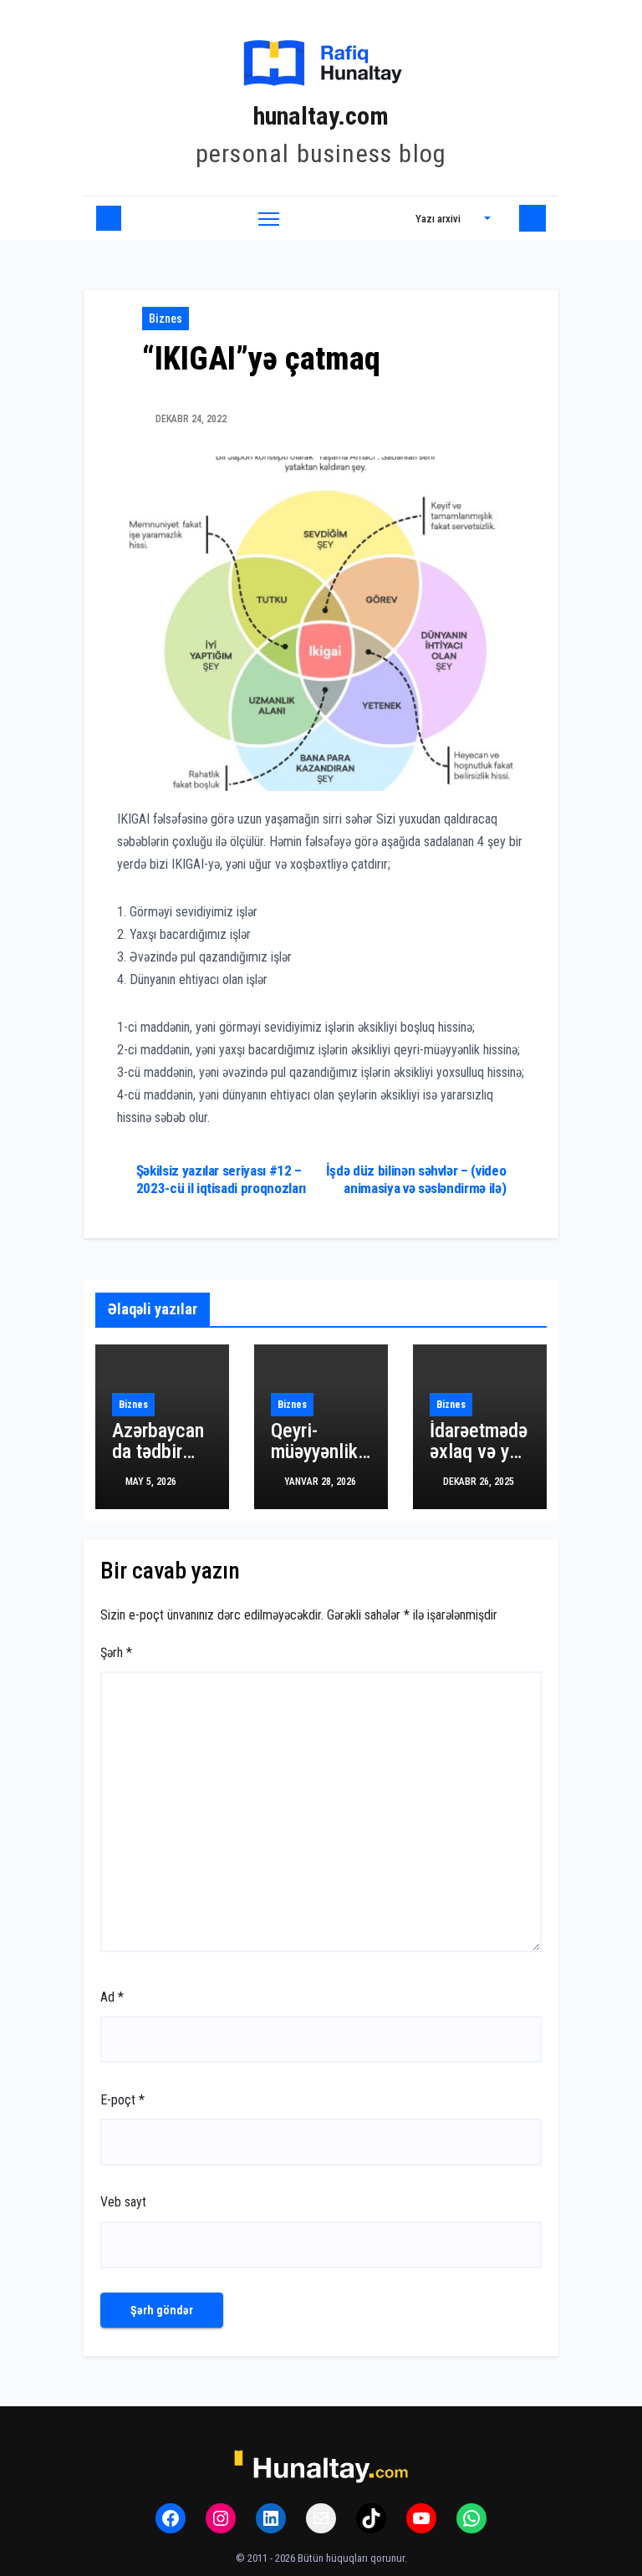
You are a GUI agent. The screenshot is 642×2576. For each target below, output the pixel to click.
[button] (453, 218)
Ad (112, 1997)
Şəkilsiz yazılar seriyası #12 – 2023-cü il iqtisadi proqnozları (221, 1179)
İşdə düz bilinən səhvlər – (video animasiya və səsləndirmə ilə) (416, 1179)
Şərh (116, 1653)
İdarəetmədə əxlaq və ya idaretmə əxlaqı (479, 1462)
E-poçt (122, 2100)
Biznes (166, 319)
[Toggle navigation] (269, 219)
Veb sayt (123, 2202)
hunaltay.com (321, 116)
